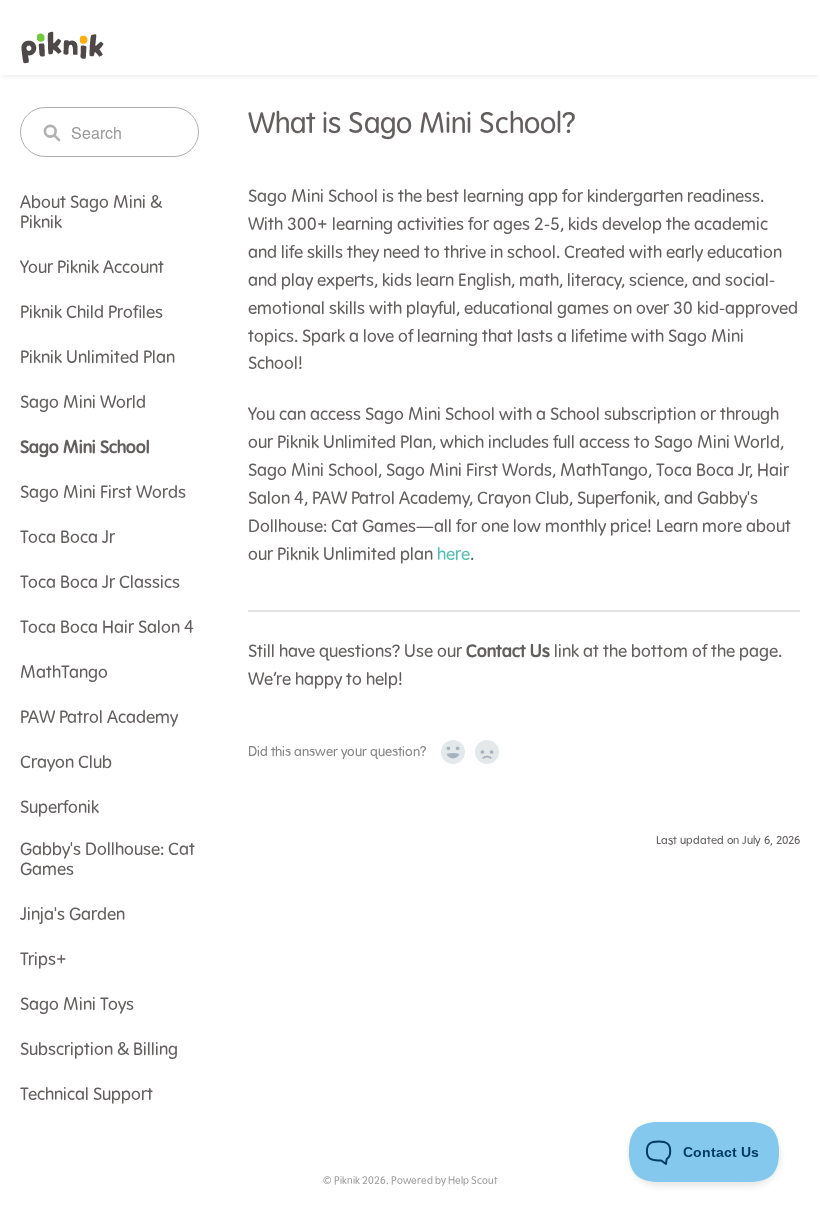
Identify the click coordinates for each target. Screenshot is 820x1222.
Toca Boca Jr (67, 538)
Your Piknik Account (92, 268)
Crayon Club (66, 763)
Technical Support (86, 1095)
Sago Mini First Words (103, 493)
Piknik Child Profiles (91, 313)
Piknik (347, 1181)
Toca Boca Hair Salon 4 (107, 628)
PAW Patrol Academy (99, 718)
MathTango (64, 673)
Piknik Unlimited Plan (97, 358)
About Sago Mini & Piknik (91, 213)
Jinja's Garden (72, 915)
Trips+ (43, 960)
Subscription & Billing (99, 1050)
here (453, 555)
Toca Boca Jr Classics (100, 583)
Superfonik (59, 808)
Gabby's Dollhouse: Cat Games (107, 860)
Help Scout (472, 1181)
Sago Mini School (85, 448)
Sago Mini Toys (77, 1005)
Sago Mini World (83, 403)
